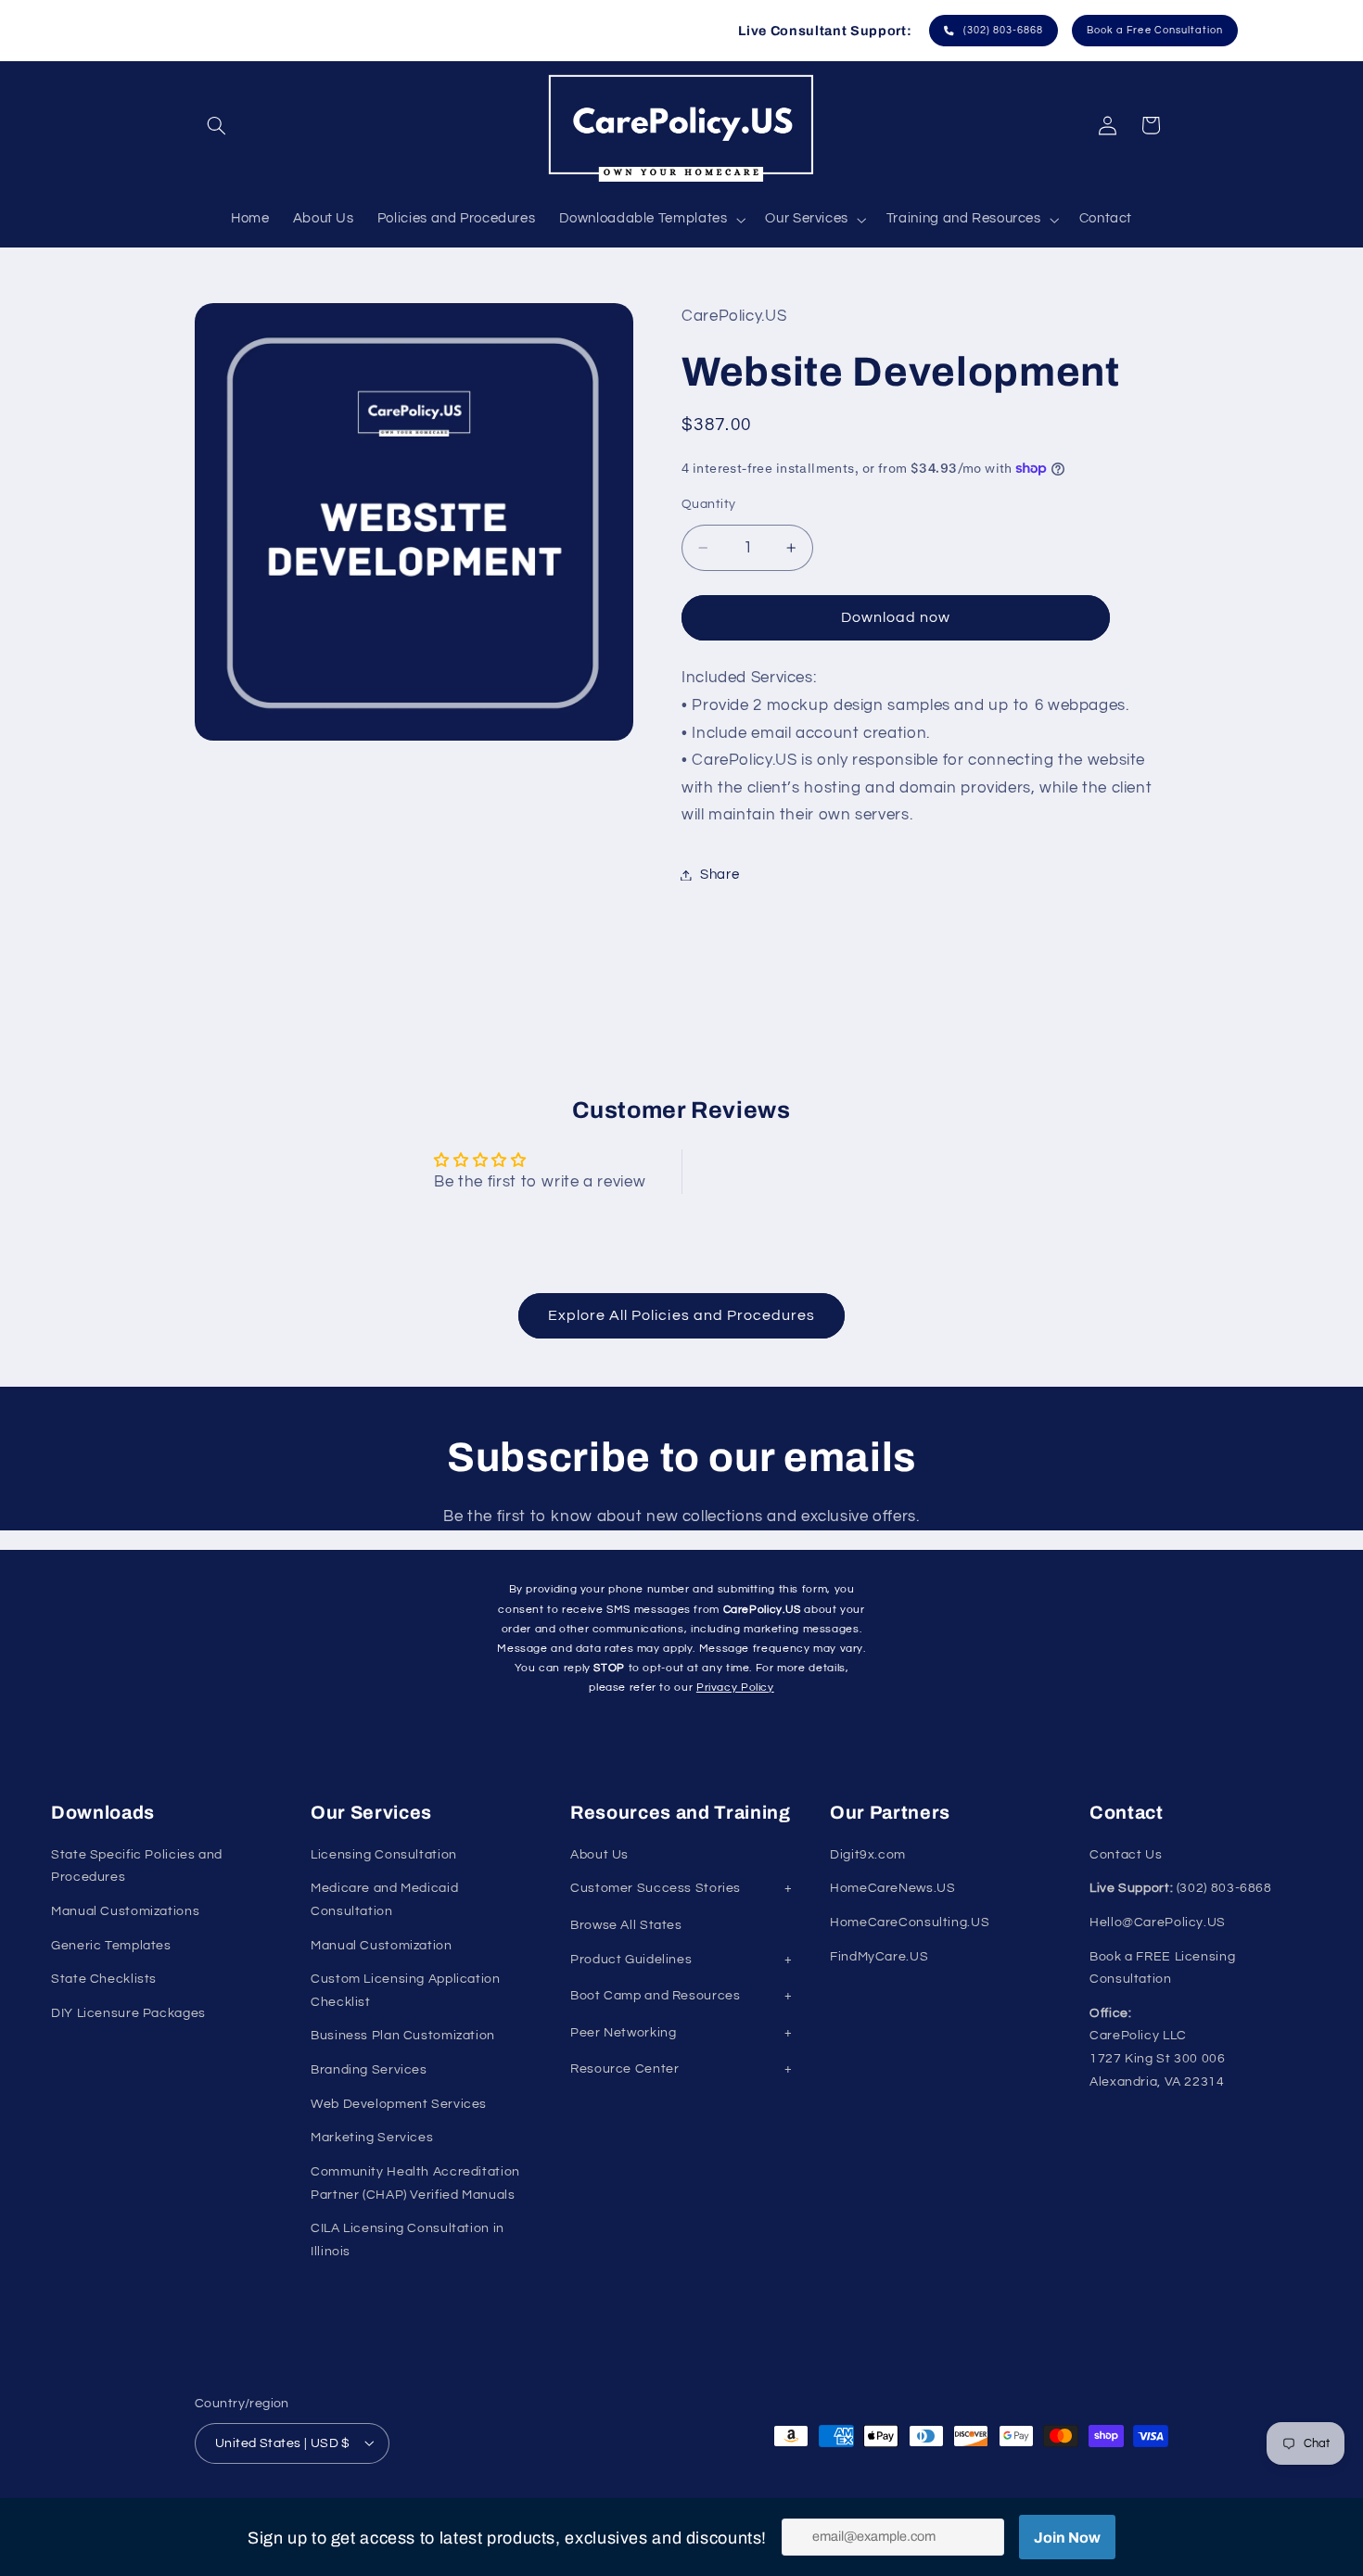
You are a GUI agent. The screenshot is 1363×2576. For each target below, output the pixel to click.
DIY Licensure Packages (128, 2013)
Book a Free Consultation (1155, 30)
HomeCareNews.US (892, 1888)
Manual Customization (382, 1946)
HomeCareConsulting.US (910, 1922)
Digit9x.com (868, 1855)
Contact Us (1126, 1855)
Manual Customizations (125, 1911)
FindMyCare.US (879, 1957)
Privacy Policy (735, 1688)
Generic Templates (111, 1946)
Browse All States (626, 1925)
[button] (216, 125)
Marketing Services (372, 2138)
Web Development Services (399, 2104)
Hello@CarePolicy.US (1158, 1922)
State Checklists (104, 1979)
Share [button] (720, 875)
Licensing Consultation (384, 1855)
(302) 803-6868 (1000, 30)
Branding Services (369, 2070)
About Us (599, 1855)
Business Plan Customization (403, 2036)
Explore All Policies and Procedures (682, 1315)
